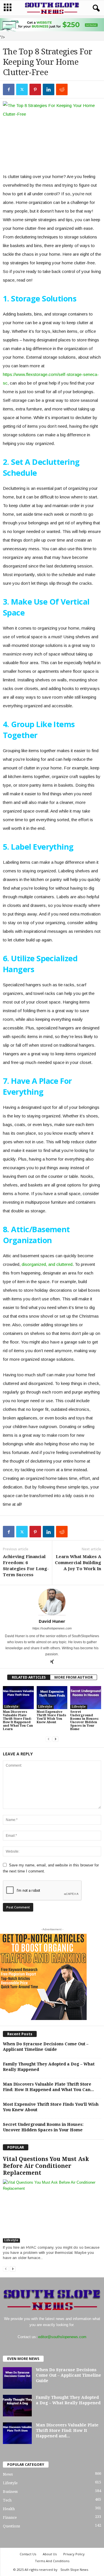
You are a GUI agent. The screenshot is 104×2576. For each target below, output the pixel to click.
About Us (50, 2554)
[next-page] (55, 1739)
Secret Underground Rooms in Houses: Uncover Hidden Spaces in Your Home (84, 1720)
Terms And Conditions (52, 2561)
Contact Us (28, 2554)
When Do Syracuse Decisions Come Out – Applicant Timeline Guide (68, 2375)
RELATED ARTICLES (29, 1677)
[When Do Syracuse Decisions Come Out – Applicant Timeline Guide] (17, 2378)
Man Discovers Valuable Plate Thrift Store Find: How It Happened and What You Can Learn (18, 1720)
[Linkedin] (49, 89)
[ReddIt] (62, 89)
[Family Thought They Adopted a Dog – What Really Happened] (17, 2406)
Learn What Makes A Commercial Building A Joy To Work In (78, 1563)
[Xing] (52, 1662)
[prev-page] (49, 1739)
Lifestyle (11, 1707)
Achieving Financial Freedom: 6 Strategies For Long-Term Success (26, 1566)
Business (10, 2492)
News (8, 2474)
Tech (7, 2500)
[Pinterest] (35, 89)
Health (9, 2509)
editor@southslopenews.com (62, 2337)
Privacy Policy (74, 2554)
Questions (11, 2526)
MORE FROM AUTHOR (74, 1677)
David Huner (52, 1621)
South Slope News (74, 2570)
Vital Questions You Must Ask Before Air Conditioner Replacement (46, 2166)
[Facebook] (9, 89)
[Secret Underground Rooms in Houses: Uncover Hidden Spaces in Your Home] (86, 1698)
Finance (10, 2517)
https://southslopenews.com (52, 1628)
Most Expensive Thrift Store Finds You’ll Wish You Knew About (51, 1717)
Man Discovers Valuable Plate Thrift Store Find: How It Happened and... (67, 2430)
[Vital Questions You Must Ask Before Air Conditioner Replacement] (52, 2211)
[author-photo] (52, 1602)
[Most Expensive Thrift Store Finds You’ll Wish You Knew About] (52, 1698)
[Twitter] (22, 89)
